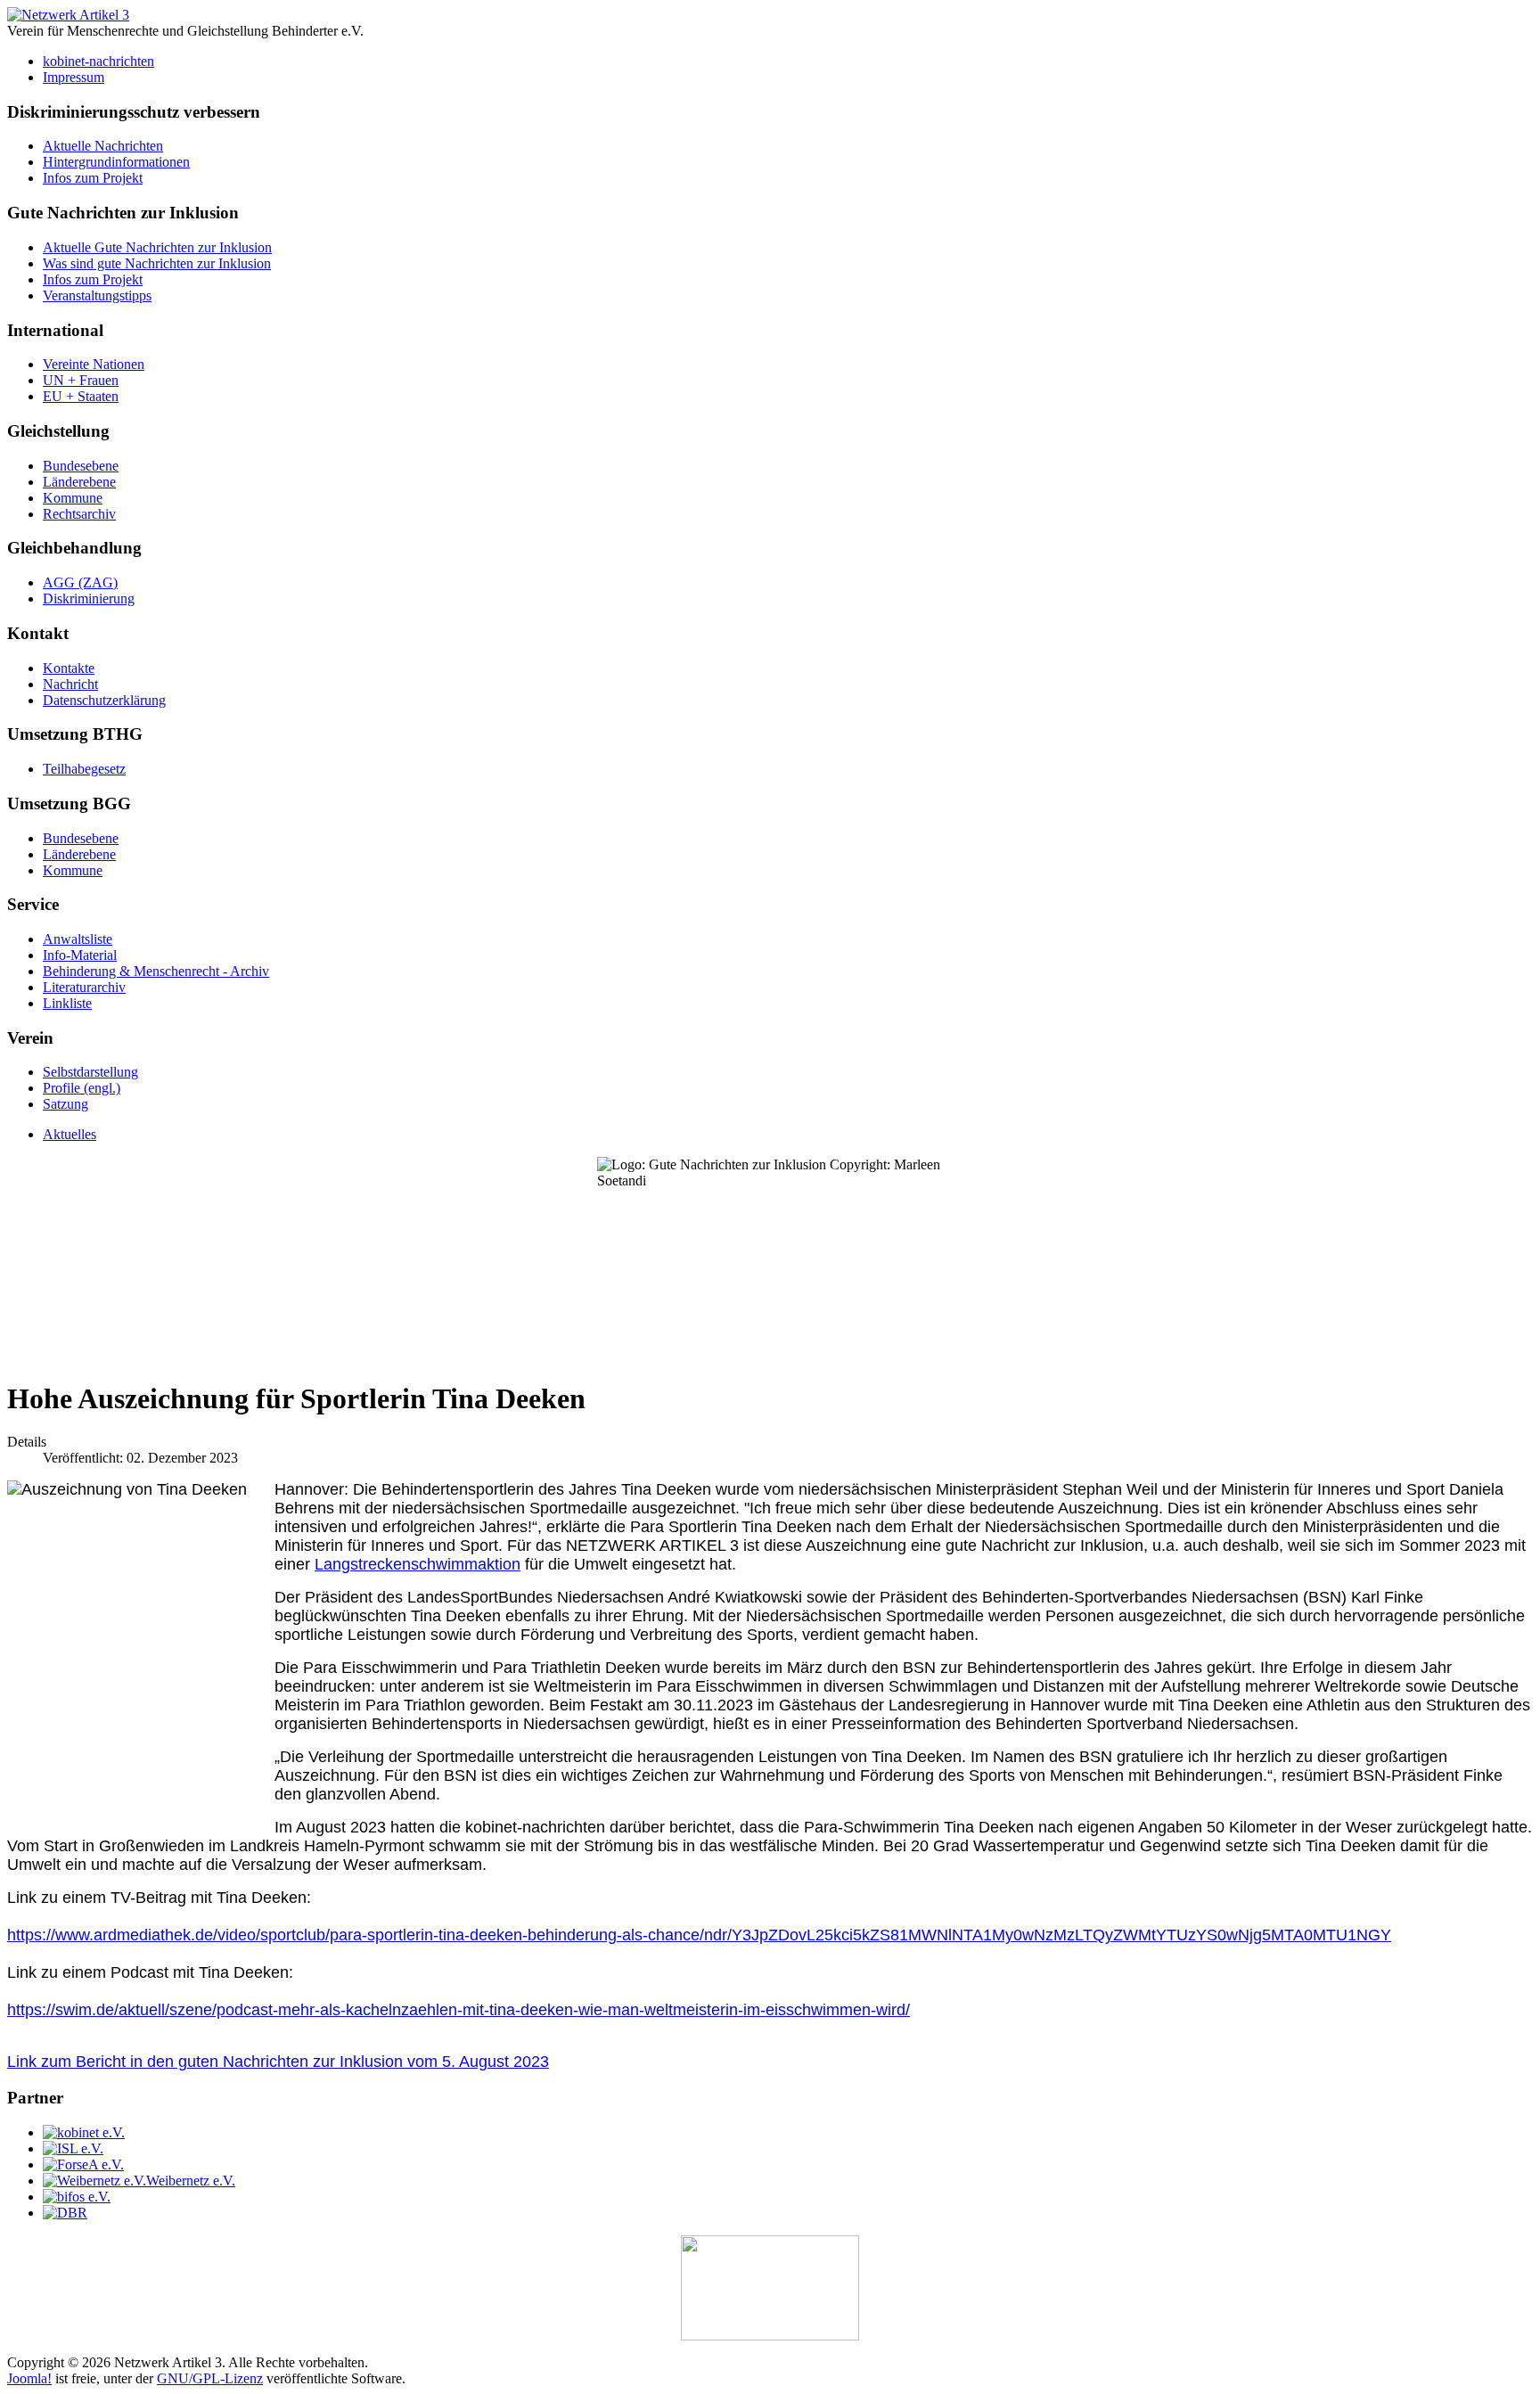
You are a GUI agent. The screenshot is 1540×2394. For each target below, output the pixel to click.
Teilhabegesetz (84, 769)
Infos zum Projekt (93, 178)
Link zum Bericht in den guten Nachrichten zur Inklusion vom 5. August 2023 (278, 2062)
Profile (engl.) (82, 1088)
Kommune (73, 498)
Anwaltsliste (78, 939)
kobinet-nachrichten (98, 61)
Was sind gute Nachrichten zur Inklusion (157, 263)
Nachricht (70, 684)
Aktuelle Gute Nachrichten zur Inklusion (157, 247)
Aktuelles (70, 1134)
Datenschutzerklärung (104, 700)
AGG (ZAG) (80, 582)
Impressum (74, 77)
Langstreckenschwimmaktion (418, 1564)
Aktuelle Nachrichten (103, 146)
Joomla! (29, 2378)
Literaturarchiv (84, 987)
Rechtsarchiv (79, 514)
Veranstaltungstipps (97, 295)
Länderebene (79, 482)
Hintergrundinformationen (116, 162)
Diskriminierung (89, 598)
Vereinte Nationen (94, 364)
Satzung (66, 1104)
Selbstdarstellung (90, 1072)
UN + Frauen (81, 380)
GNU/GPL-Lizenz (210, 2378)
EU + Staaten (81, 396)
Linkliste (67, 1003)
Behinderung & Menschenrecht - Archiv (156, 971)
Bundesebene (81, 466)
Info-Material (80, 955)
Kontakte (69, 668)
